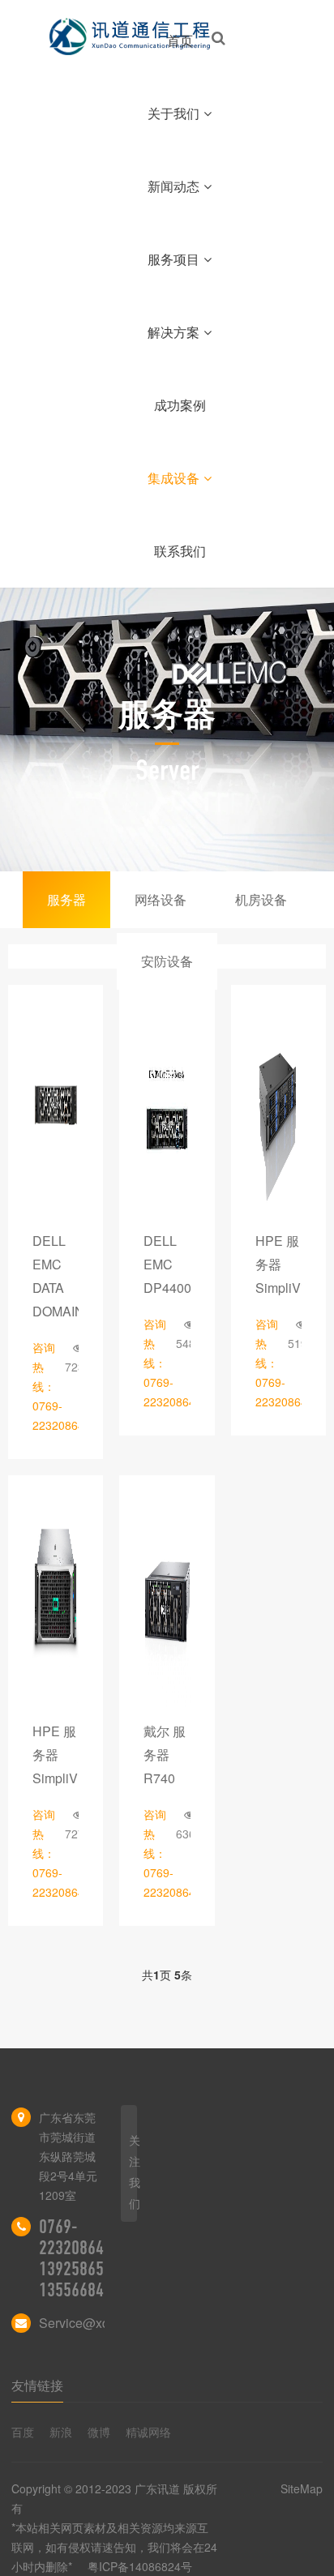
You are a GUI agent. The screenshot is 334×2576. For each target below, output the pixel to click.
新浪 (61, 2432)
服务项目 (173, 259)
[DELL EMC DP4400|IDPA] (167, 1113)
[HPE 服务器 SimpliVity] (278, 1113)
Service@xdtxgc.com (100, 2323)
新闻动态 (173, 186)
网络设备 (161, 899)
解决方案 (173, 332)
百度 (23, 2432)
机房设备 (261, 899)
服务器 (66, 899)
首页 (180, 40)
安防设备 (167, 961)
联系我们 (180, 551)
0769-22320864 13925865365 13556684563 (83, 2258)
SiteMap (302, 2488)
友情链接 (37, 2385)
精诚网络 (148, 2432)
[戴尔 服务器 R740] (167, 1603)
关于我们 (173, 113)
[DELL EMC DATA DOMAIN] (56, 1113)
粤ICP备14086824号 (140, 2566)
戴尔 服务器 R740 (165, 1754)
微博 (99, 2432)
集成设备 (173, 478)
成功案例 (180, 405)
